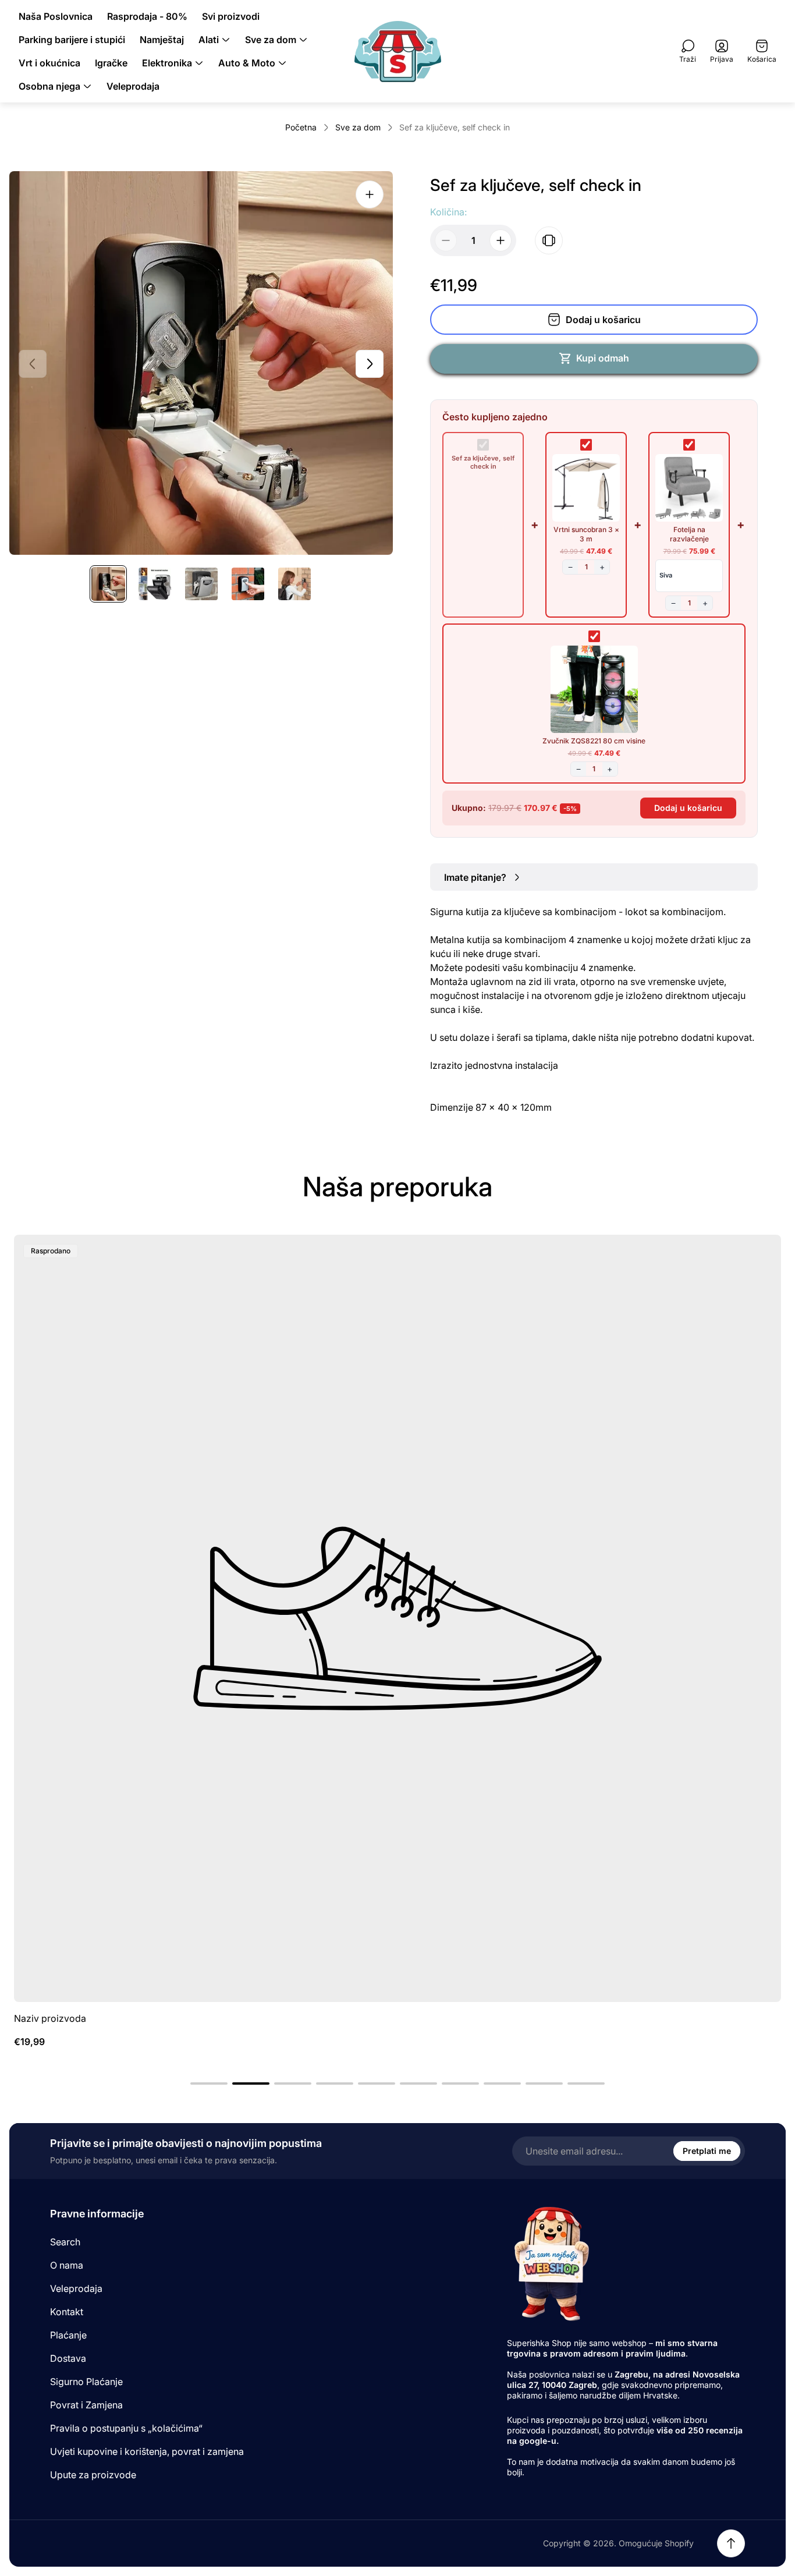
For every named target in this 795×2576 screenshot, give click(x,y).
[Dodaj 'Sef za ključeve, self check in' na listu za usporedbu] (549, 240)
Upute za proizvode (93, 2475)
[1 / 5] (108, 584)
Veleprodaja (76, 2288)
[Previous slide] (33, 364)
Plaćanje (68, 2335)
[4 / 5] (248, 584)
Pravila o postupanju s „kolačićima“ (126, 2428)
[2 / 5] (155, 584)
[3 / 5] (201, 584)
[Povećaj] (370, 194)
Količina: (448, 212)
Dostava (68, 2358)
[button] (209, 2084)
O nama (67, 2265)
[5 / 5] (294, 584)
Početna (301, 127)
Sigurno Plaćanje (86, 2382)
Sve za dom (358, 127)
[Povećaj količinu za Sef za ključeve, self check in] (501, 240)
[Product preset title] (397, 1618)
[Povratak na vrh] (731, 2543)
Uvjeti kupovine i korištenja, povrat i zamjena (147, 2451)
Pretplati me (707, 2151)
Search (65, 2242)
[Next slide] (370, 364)
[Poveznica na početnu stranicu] (551, 2263)
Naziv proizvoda (50, 2018)
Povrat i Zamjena (86, 2405)
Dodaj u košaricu (688, 808)
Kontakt (67, 2312)
